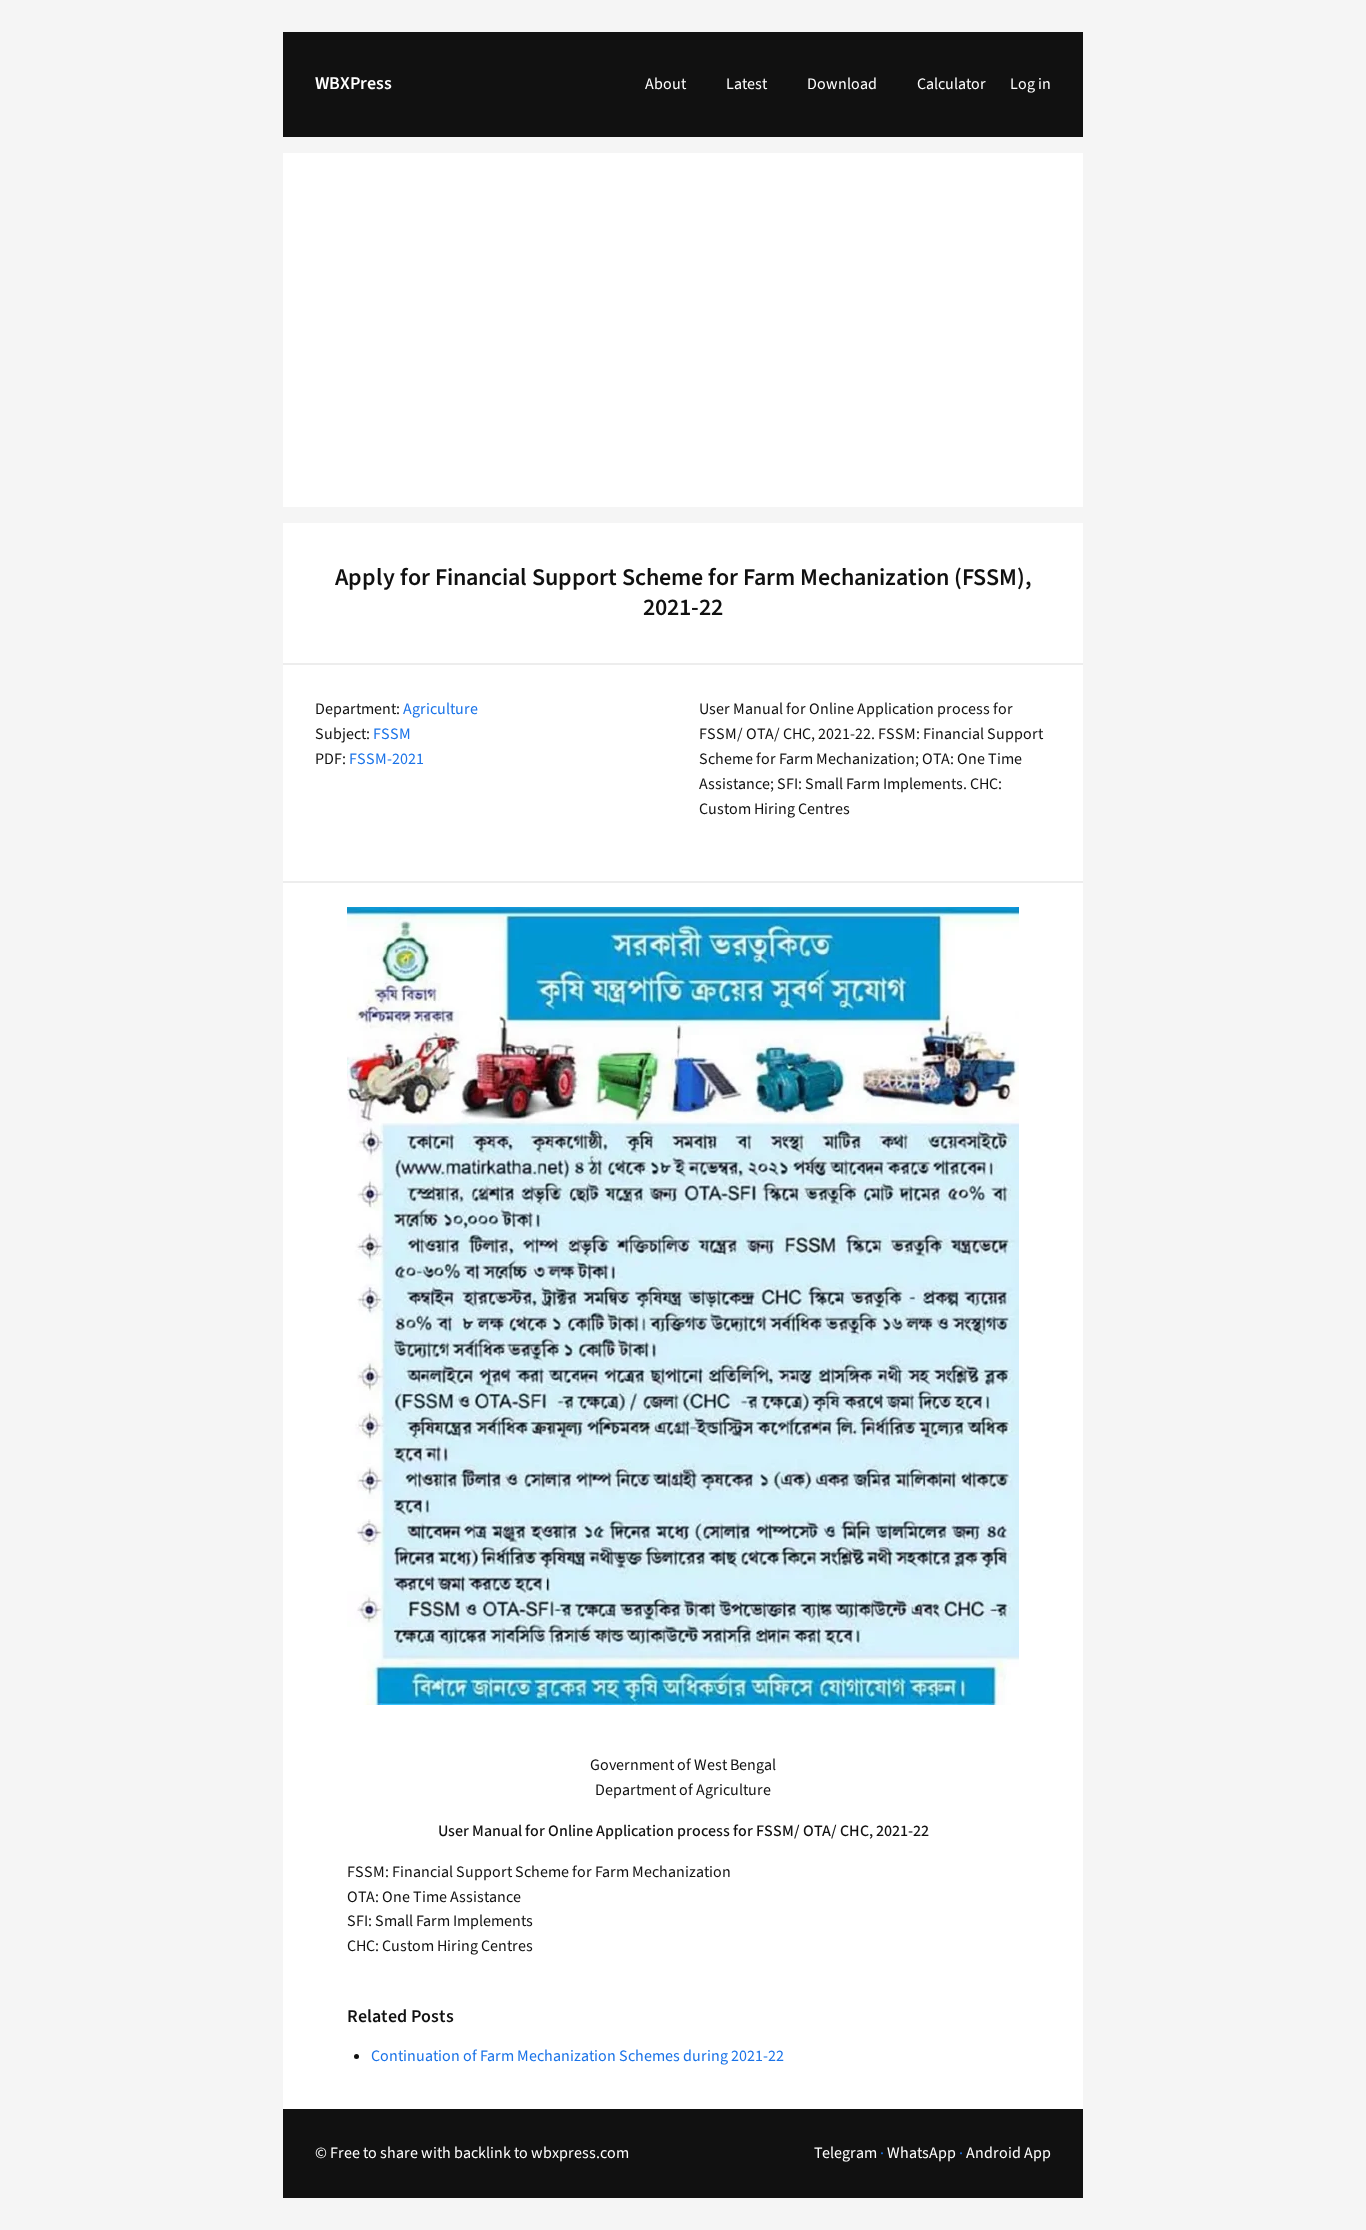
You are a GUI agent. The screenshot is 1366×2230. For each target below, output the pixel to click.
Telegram (845, 2153)
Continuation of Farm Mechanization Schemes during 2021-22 (577, 2056)
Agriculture (440, 709)
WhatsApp (921, 2153)
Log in (1030, 84)
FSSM (392, 734)
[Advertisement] (683, 342)
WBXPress (353, 83)
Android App (1008, 2153)
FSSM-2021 (386, 759)
